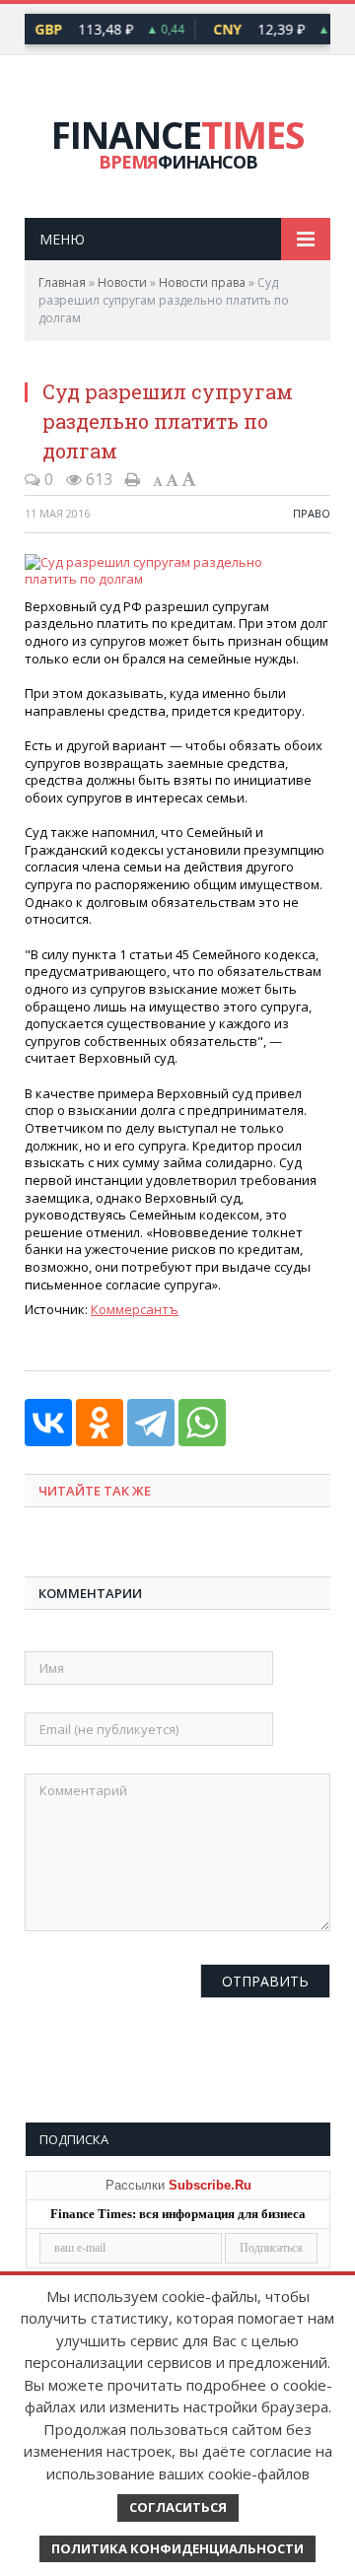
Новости (122, 282)
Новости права (202, 282)
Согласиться (178, 2507)
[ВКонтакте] (48, 1423)
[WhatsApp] (202, 1423)
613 (97, 479)
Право (312, 513)
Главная (62, 282)
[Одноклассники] (100, 1423)
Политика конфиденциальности (177, 2548)
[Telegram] (151, 1423)
